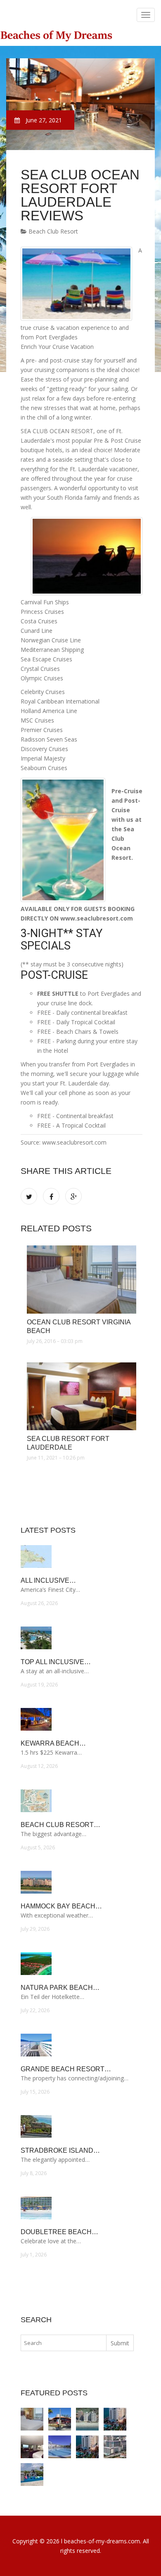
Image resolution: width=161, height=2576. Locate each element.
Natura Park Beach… (60, 1988)
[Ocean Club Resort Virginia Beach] (82, 1279)
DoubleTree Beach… (59, 2232)
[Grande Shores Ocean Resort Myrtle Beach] (115, 2447)
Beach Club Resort (52, 231)
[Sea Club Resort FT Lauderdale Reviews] (32, 2447)
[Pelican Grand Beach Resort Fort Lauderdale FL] (115, 2419)
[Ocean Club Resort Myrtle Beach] (87, 2419)
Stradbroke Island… (60, 2150)
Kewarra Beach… (53, 1743)
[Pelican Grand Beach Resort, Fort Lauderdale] (87, 2447)
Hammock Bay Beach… (61, 1906)
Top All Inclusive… (56, 1662)
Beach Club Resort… (60, 1825)
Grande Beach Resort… (66, 2069)
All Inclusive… (48, 1580)
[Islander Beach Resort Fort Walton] (32, 2475)
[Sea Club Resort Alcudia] (60, 2447)
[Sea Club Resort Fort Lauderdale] (82, 1396)
